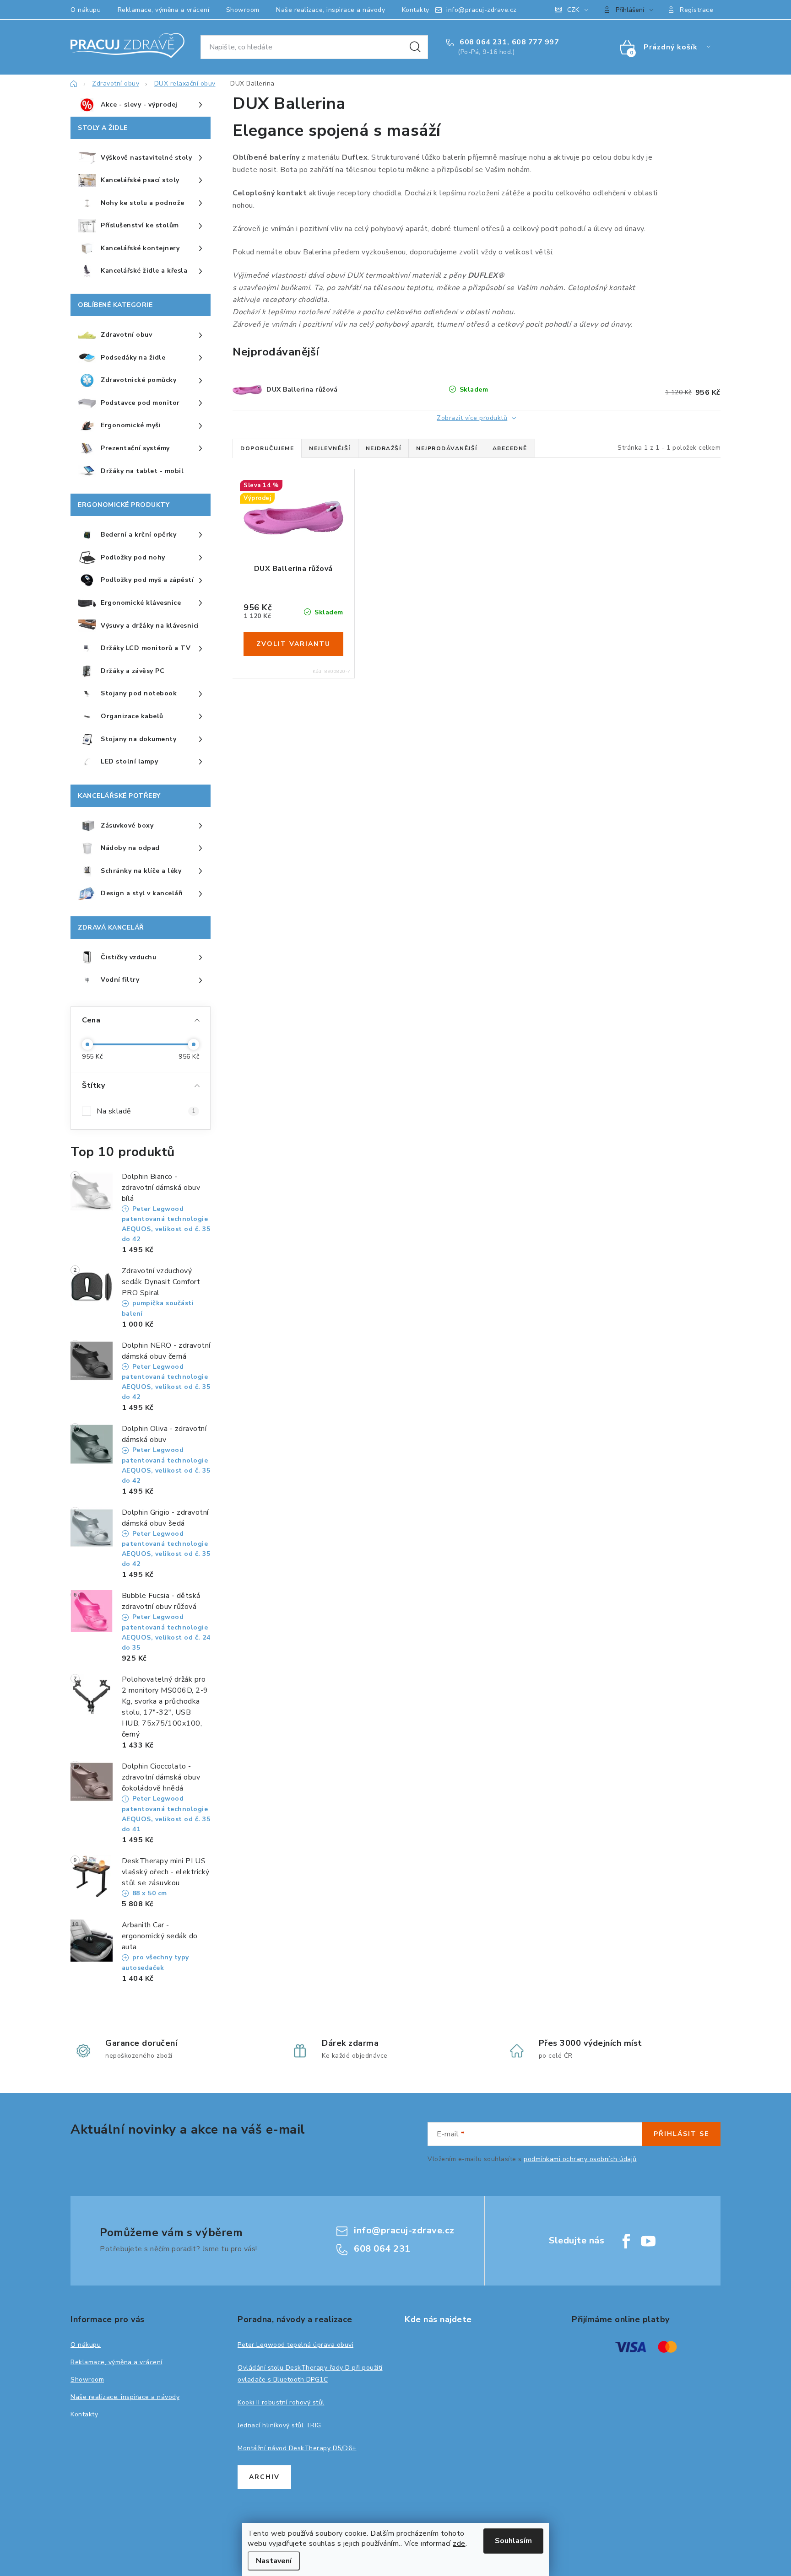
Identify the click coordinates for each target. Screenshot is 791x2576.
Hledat (415, 47)
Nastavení (274, 2561)
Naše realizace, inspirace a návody (330, 10)
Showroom (243, 10)
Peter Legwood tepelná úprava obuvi (295, 2345)
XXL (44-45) (293, 552)
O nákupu (86, 10)
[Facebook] (626, 2241)
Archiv (264, 2477)
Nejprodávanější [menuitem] (447, 448)
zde (459, 2544)
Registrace (696, 10)
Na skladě (146, 1111)
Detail (293, 644)
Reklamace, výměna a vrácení (164, 10)
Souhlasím (513, 2541)
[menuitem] (141, 105)
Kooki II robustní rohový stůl (281, 2402)
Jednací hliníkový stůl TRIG (279, 2425)
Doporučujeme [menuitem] (267, 448)
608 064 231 (482, 42)
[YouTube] (648, 2241)
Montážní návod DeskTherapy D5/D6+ (297, 2448)
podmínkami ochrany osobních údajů (580, 2159)
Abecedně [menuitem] (510, 448)
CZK (573, 10)
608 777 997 (536, 42)
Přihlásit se (681, 2134)
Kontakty (416, 10)
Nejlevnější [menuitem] (330, 448)
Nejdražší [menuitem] (384, 448)
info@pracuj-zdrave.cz (482, 10)
